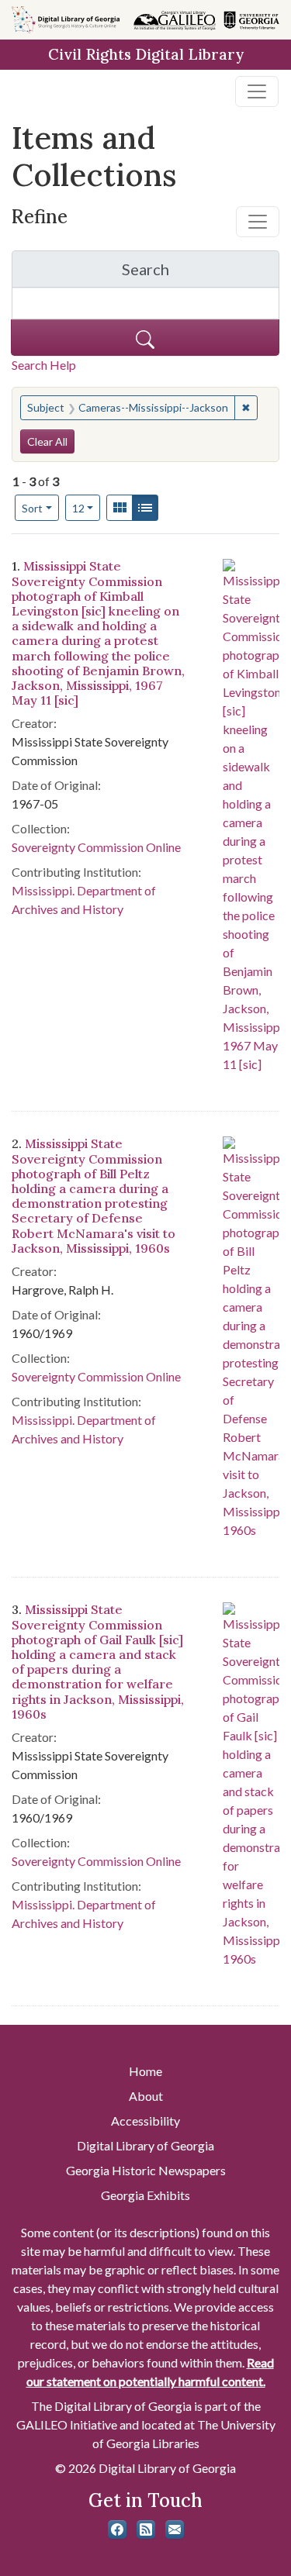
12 (87, 508)
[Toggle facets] (258, 222)
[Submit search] (145, 338)
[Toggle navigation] (257, 91)
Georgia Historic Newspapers (146, 2170)
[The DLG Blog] (146, 2529)
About (146, 2096)
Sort (32, 508)
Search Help (44, 365)
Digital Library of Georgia (145, 2145)
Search (201, 273)
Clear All (47, 441)
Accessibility (145, 2121)
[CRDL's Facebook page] (117, 2529)
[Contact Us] (175, 2529)
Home (145, 2071)
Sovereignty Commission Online (96, 847)
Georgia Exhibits (145, 2195)
